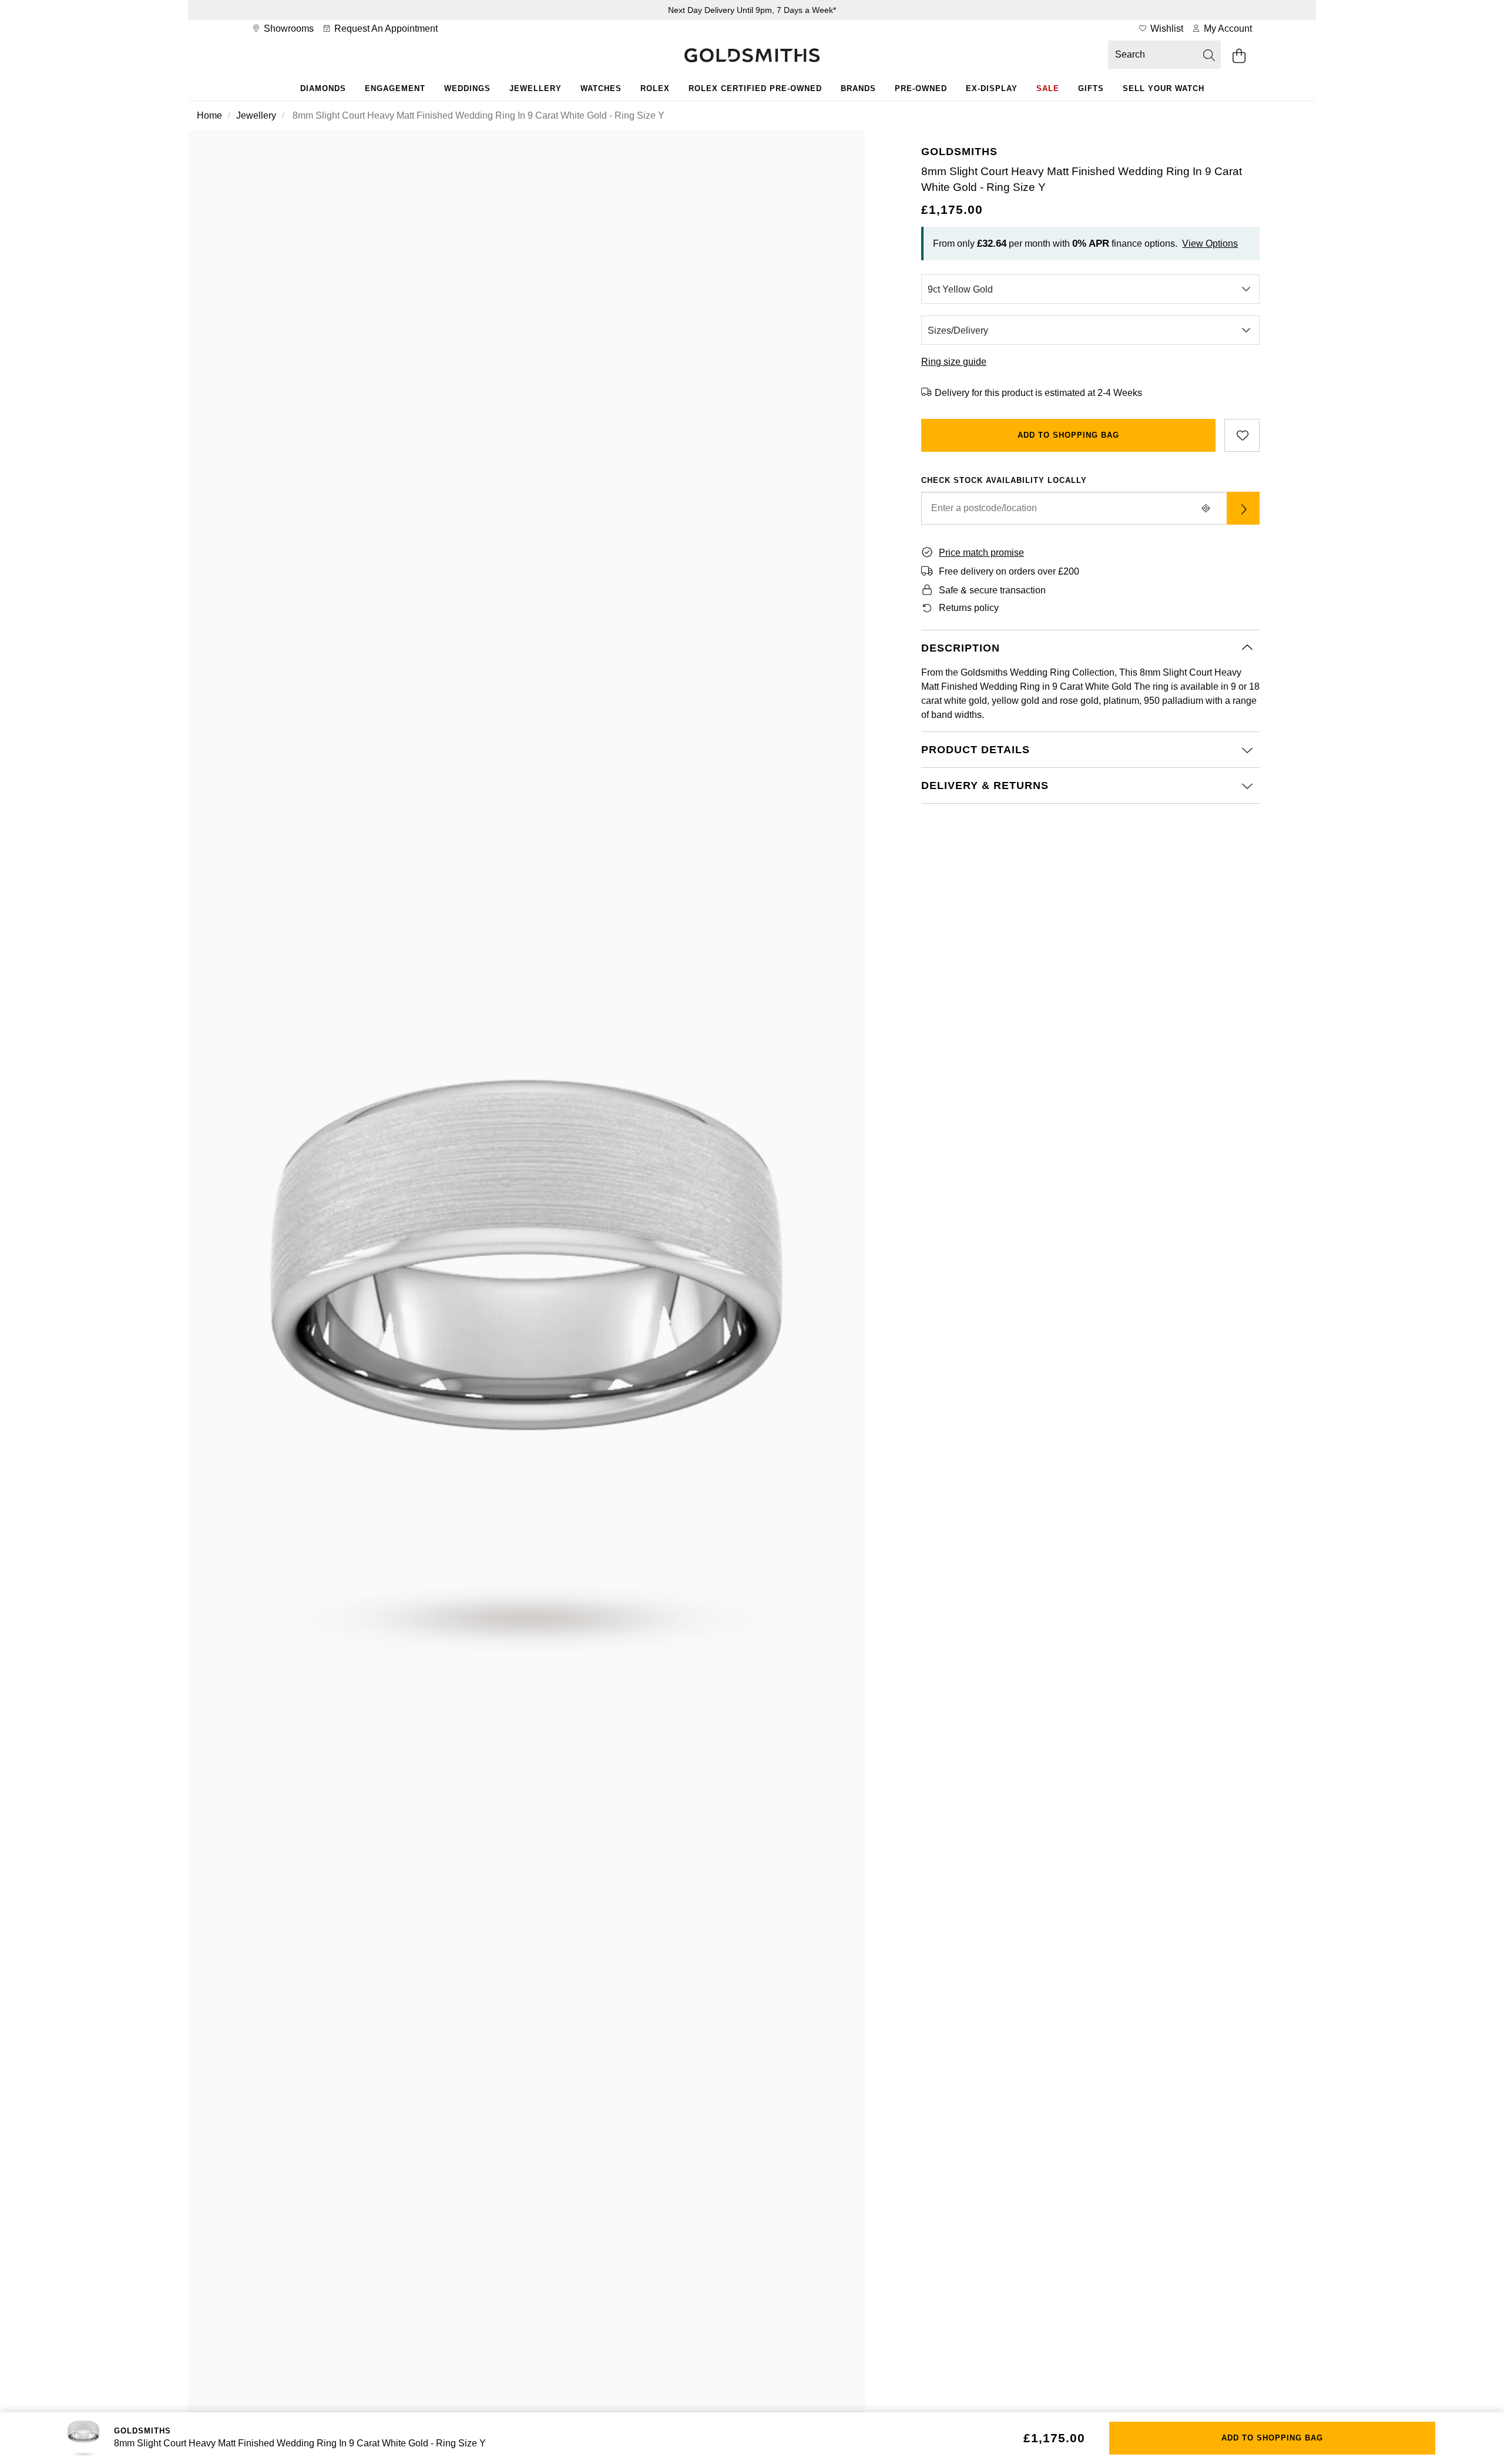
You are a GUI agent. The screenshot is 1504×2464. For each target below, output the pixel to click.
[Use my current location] (1206, 508)
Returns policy (969, 608)
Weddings (467, 88)
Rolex (655, 88)
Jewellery (536, 88)
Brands (858, 88)
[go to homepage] (752, 56)
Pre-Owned (921, 88)
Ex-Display (992, 88)
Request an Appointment (385, 28)
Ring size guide (954, 362)
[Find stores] (1243, 508)
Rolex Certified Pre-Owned (755, 88)
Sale (1048, 88)
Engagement (395, 88)
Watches (601, 88)
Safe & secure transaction (992, 590)
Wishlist (1166, 28)
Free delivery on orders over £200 (1009, 571)
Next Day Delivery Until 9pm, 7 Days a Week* (752, 10)
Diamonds (323, 88)
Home (209, 115)
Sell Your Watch (1164, 88)
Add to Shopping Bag (1068, 435)
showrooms (288, 28)
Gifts (1091, 88)
